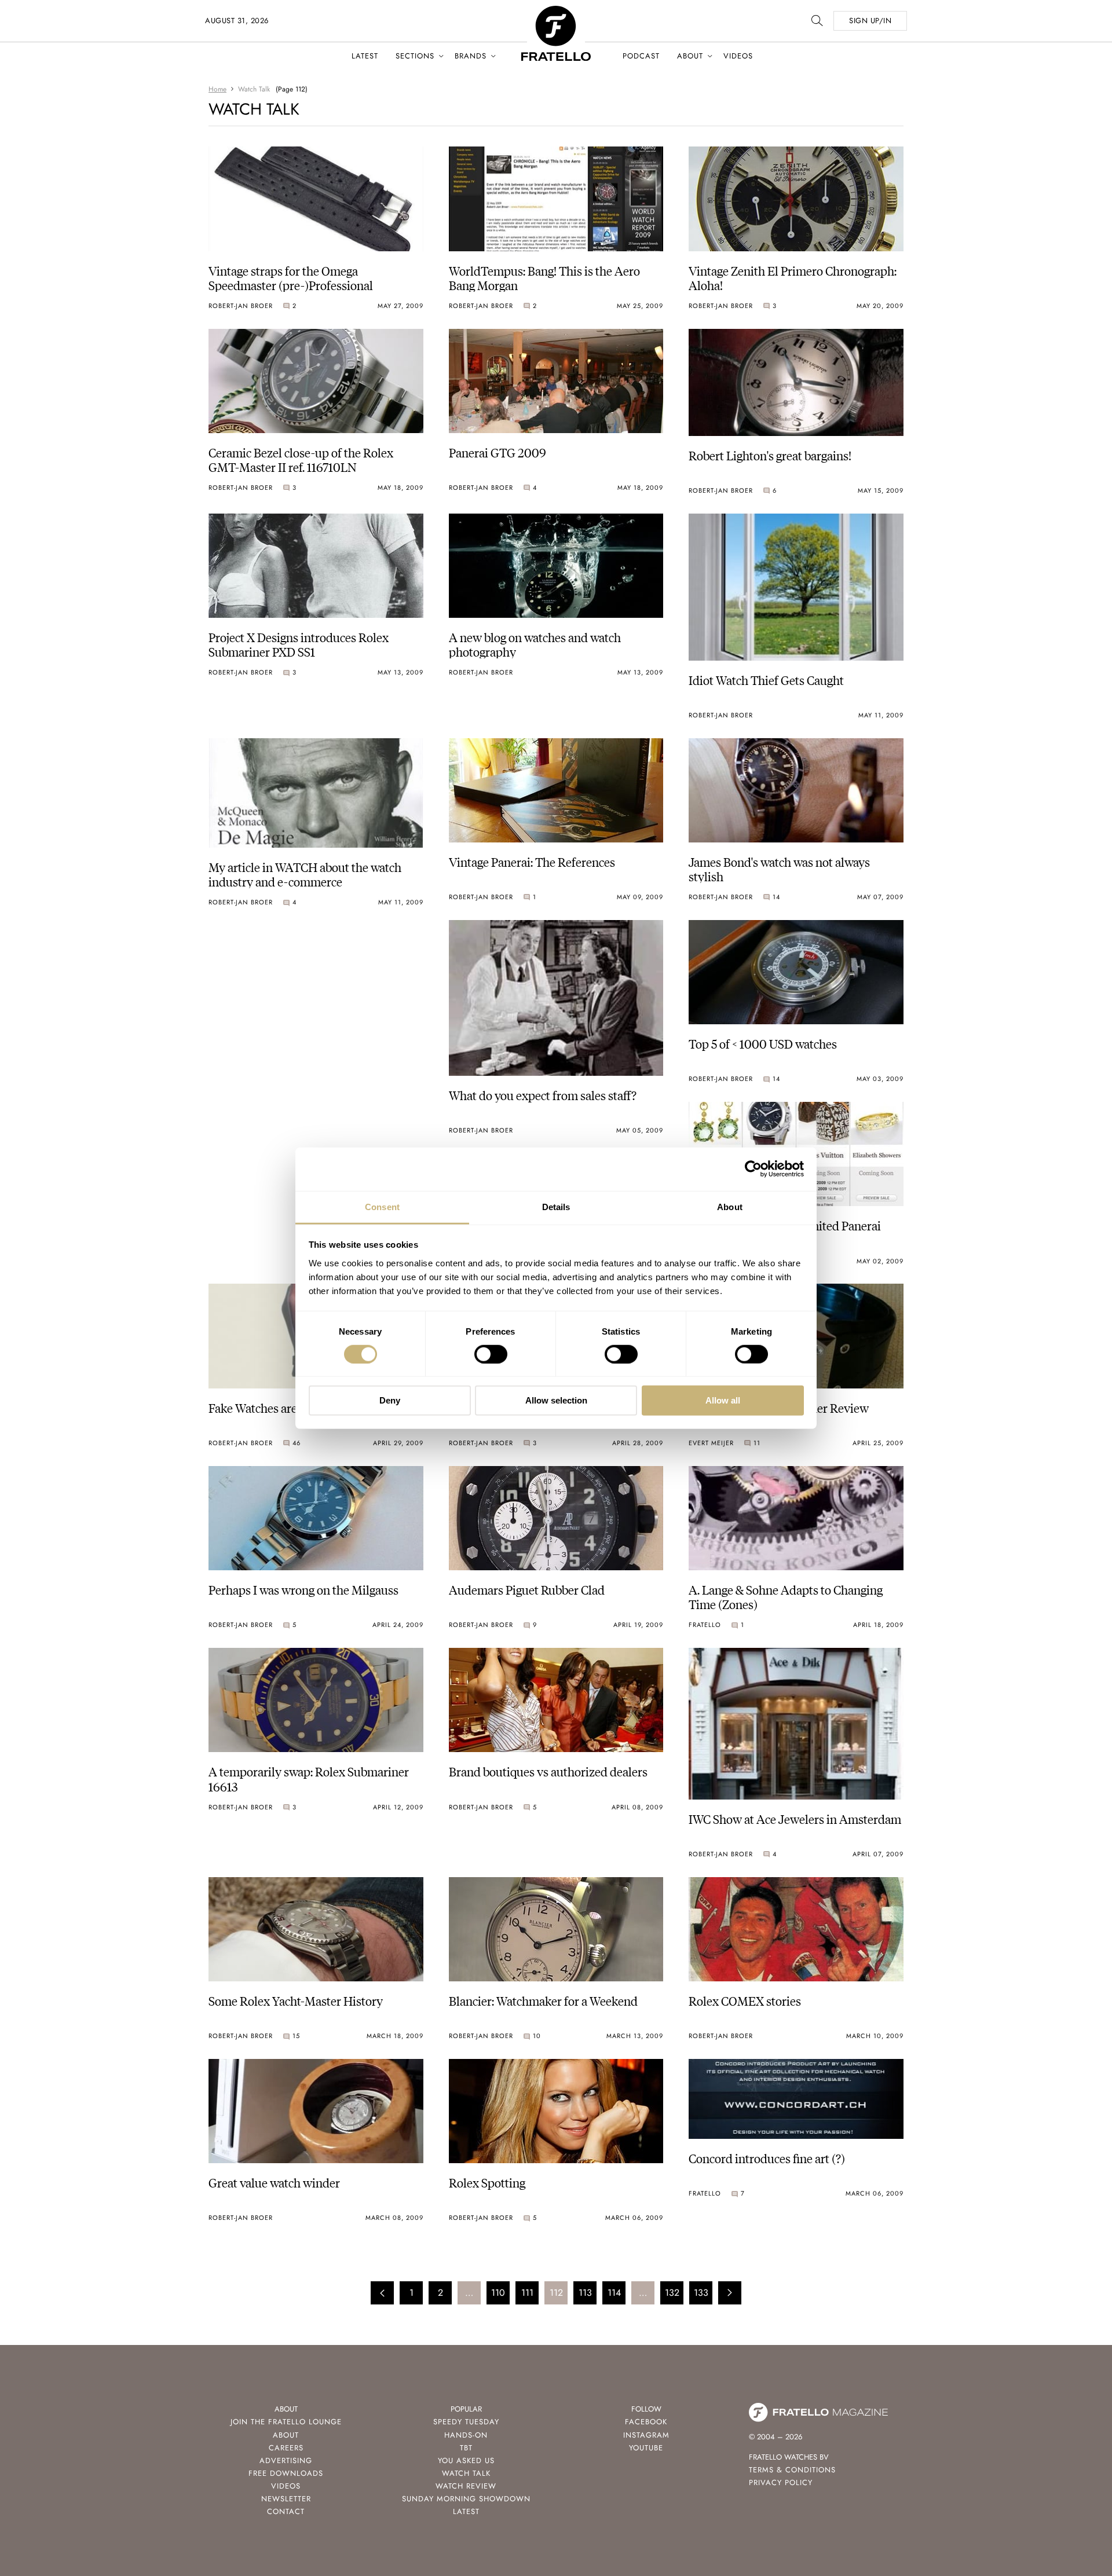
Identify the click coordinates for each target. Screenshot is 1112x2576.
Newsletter (286, 2499)
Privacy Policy (781, 2482)
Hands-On (466, 2435)
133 (701, 2293)
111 (527, 2293)
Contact (286, 2511)
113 (585, 2293)
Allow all (723, 1400)
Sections (415, 56)
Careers (286, 2448)
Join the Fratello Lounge (286, 2422)
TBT (466, 2448)
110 (498, 2293)
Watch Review (466, 2486)
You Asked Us (466, 2460)
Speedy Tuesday (466, 2422)
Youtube (646, 2448)
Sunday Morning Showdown (466, 2499)
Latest (365, 56)
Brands (471, 56)
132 (672, 2293)
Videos (738, 56)
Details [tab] (556, 1206)
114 (614, 2293)
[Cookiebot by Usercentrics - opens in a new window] (753, 1169)
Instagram (646, 2435)
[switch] (491, 1354)
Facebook (646, 2422)
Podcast (641, 56)
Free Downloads (286, 2473)
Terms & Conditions (792, 2470)
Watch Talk (466, 2473)
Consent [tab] (382, 1206)
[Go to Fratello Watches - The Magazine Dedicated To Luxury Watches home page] (556, 12)
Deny (390, 1400)
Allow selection (556, 1400)
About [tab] (730, 1206)
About (690, 56)
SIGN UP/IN (870, 21)
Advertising (286, 2460)
